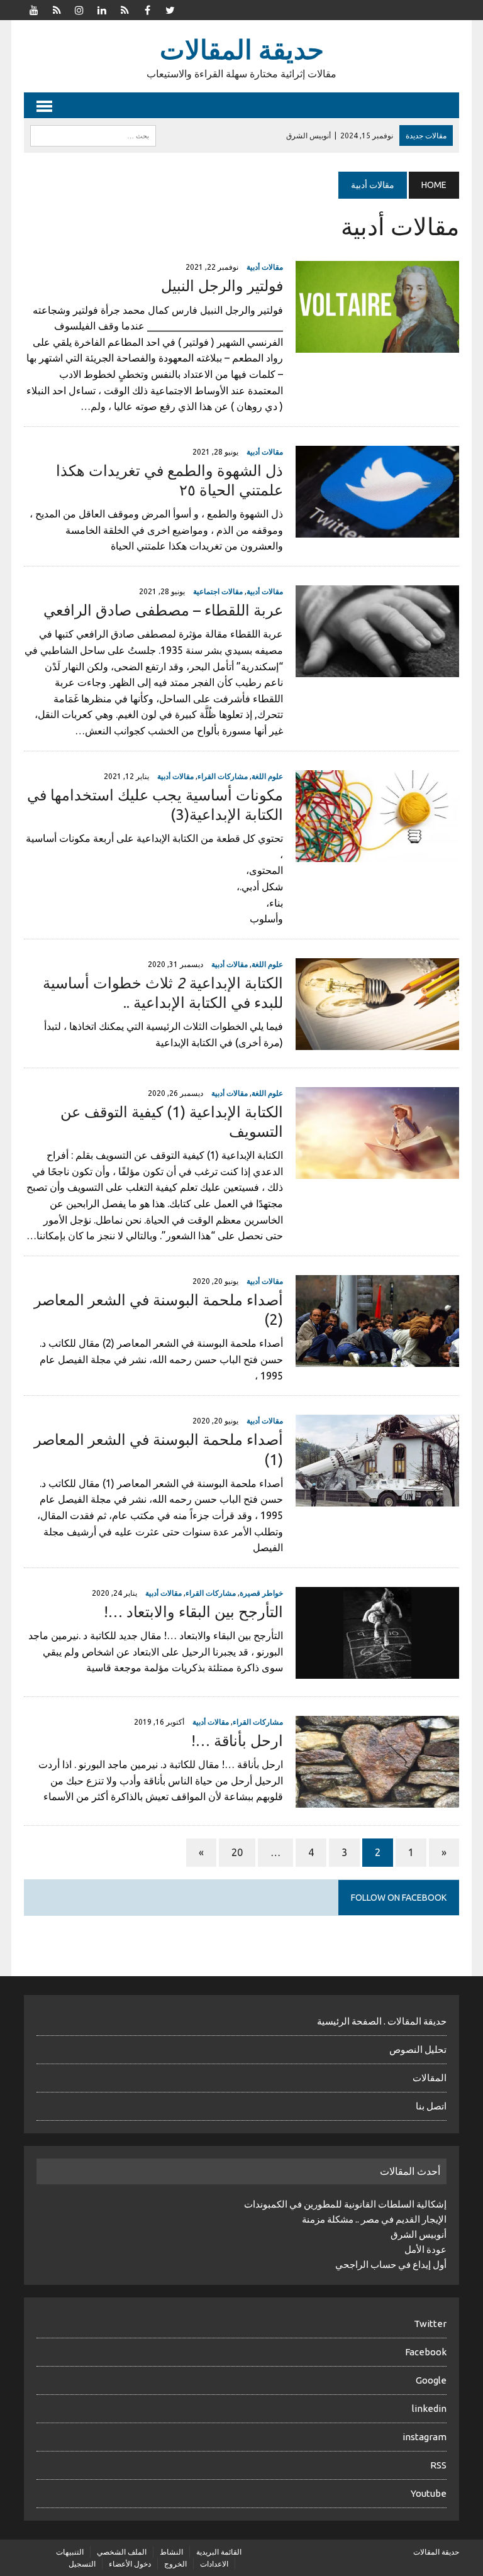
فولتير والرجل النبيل (222, 286)
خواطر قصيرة (261, 1593)
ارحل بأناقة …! (237, 1741)
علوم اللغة (267, 776)
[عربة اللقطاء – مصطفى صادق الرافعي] (377, 668)
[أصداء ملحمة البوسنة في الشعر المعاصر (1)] (377, 1498)
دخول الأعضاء (130, 2564)
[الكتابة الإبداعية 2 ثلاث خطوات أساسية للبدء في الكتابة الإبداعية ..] (377, 1041)
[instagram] (79, 9)
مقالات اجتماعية (218, 591)
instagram (425, 2437)
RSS (438, 2465)
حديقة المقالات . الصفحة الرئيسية (382, 2021)
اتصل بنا (431, 2106)
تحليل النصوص (418, 2049)
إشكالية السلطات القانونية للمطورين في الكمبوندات (345, 2204)
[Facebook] (147, 9)
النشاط (171, 2552)
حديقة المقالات (436, 2552)
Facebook (426, 2352)
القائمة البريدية (219, 2552)
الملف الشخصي (122, 2552)
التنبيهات (70, 2552)
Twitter (430, 2324)
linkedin (429, 2408)
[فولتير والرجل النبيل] (377, 345)
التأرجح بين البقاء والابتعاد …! (193, 1612)
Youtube (429, 2493)
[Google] (125, 9)
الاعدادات (214, 2564)
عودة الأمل (425, 2249)
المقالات (430, 2078)
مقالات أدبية (265, 267)
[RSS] (57, 9)
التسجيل (82, 2564)
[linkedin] (102, 9)
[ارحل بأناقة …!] (377, 1799)
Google (431, 2380)
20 (237, 1852)
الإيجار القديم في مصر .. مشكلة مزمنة (374, 2219)
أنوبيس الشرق (419, 2234)
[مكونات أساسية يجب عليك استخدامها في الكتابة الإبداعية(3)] (377, 853)
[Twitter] (170, 9)
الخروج (175, 2564)
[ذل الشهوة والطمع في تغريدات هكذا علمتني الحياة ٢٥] (377, 529)
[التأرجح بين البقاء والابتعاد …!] (377, 1670)
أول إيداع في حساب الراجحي (391, 2264)
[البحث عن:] (93, 135)
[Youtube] (34, 9)
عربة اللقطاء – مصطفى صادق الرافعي (163, 610)
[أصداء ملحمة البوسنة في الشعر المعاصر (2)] (377, 1358)
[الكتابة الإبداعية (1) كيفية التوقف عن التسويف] (377, 1170)
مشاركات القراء (223, 776)
